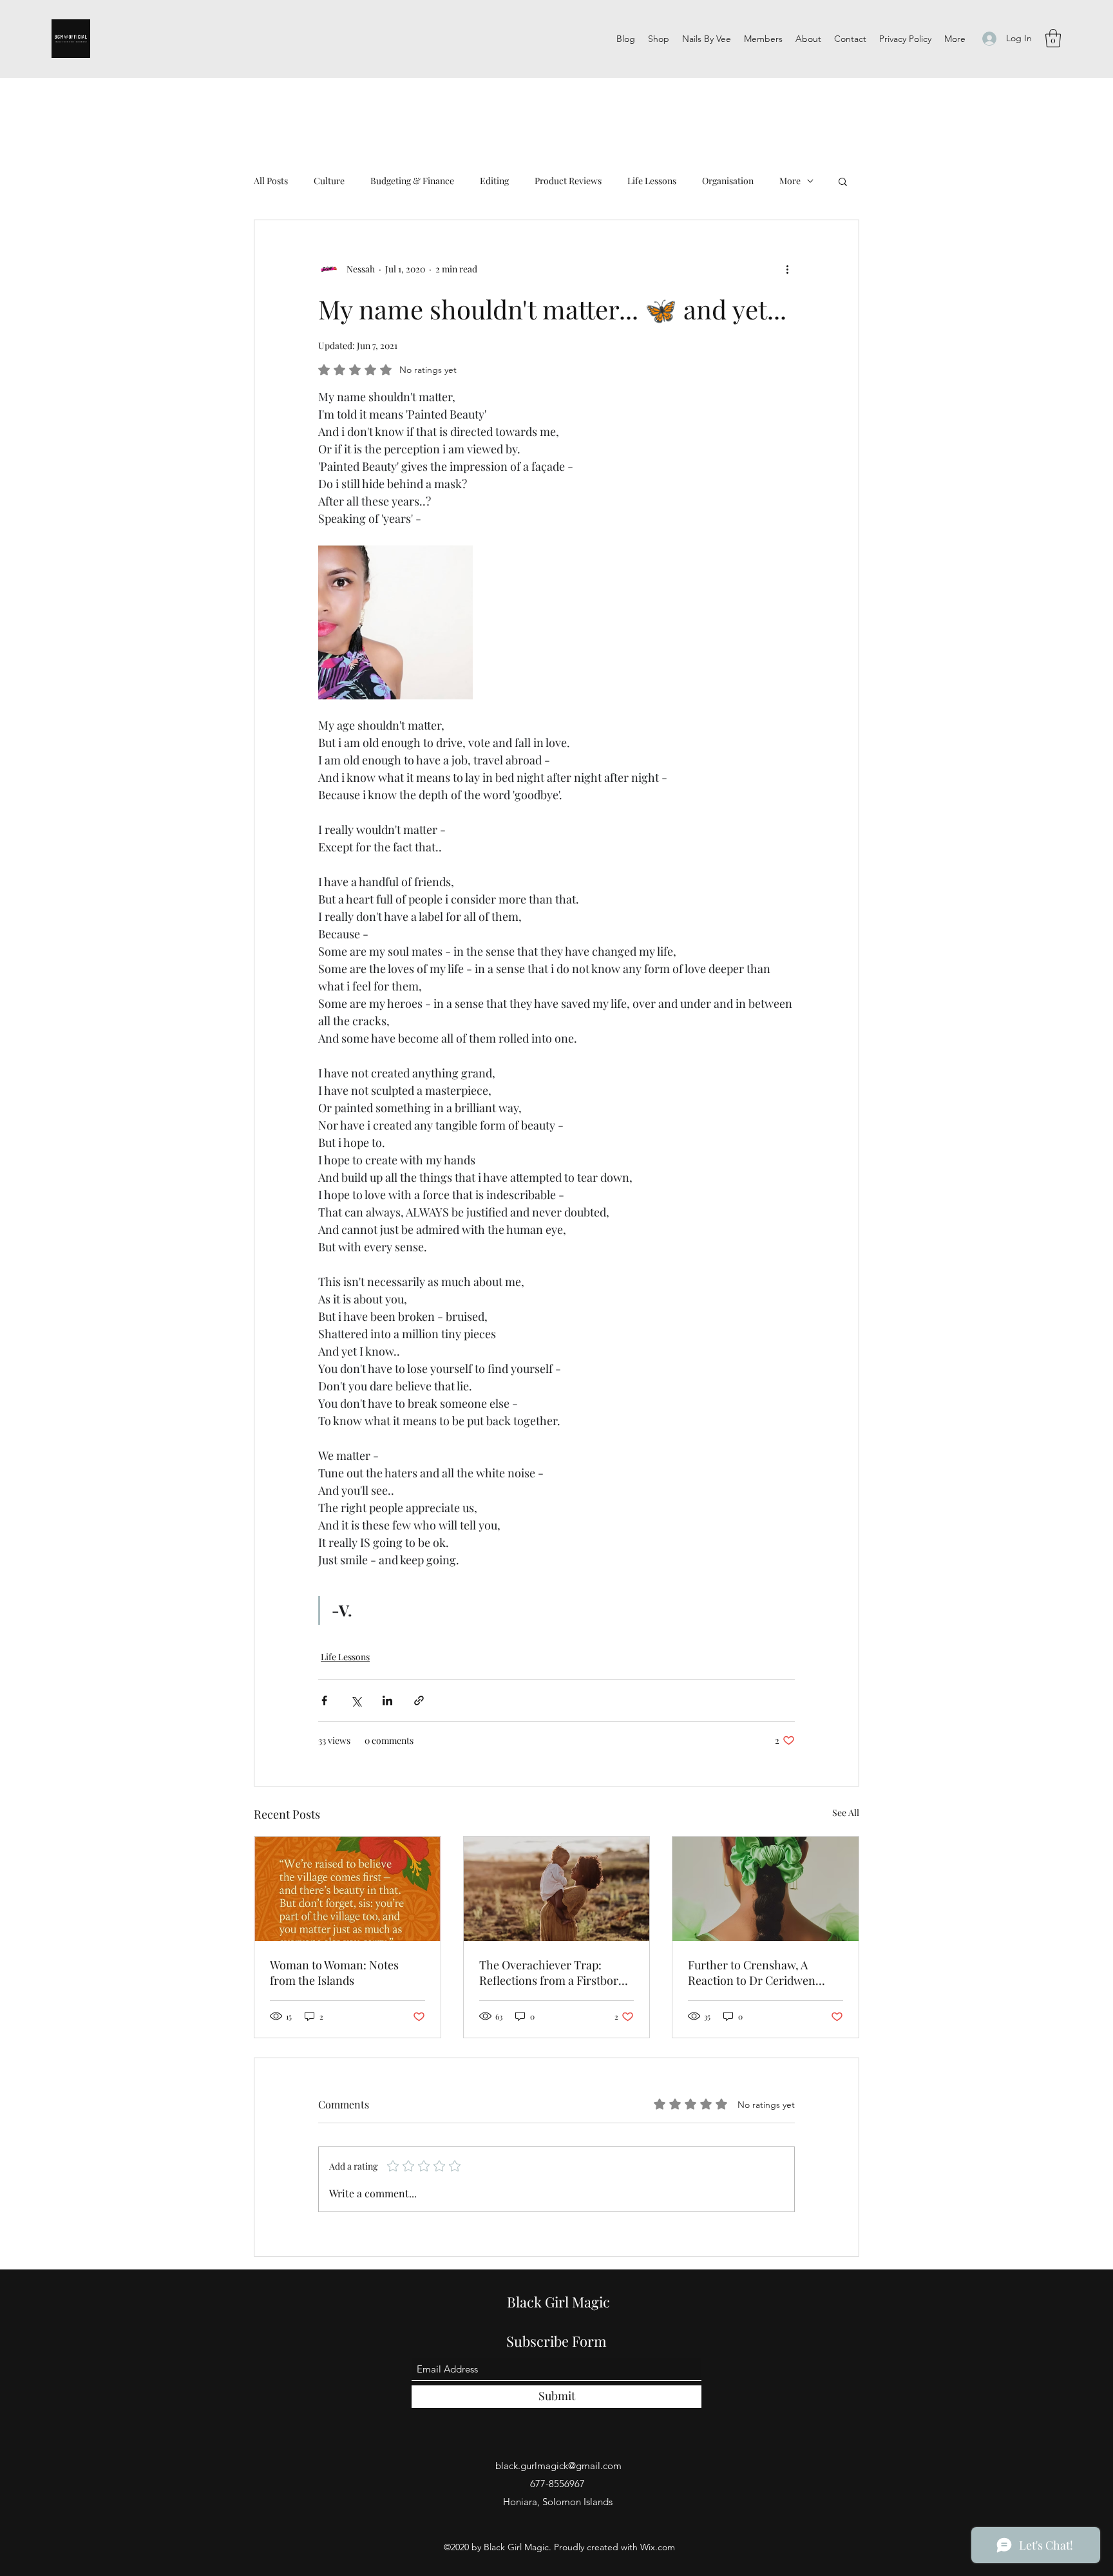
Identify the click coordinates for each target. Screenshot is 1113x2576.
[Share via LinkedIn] (387, 1700)
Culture (329, 181)
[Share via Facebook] (324, 1700)
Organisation (728, 181)
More (790, 181)
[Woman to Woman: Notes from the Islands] (347, 1889)
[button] (1053, 38)
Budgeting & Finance (412, 181)
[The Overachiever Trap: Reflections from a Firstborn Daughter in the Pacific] (557, 1889)
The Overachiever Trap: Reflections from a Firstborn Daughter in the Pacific (552, 1973)
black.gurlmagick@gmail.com (558, 2466)
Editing (494, 181)
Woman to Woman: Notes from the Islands (334, 1973)
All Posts (271, 181)
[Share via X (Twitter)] (356, 1700)
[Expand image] (395, 622)
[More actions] (787, 269)
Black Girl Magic (558, 2302)
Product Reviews (568, 181)
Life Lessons (652, 181)
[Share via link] (419, 1700)
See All (846, 1813)
